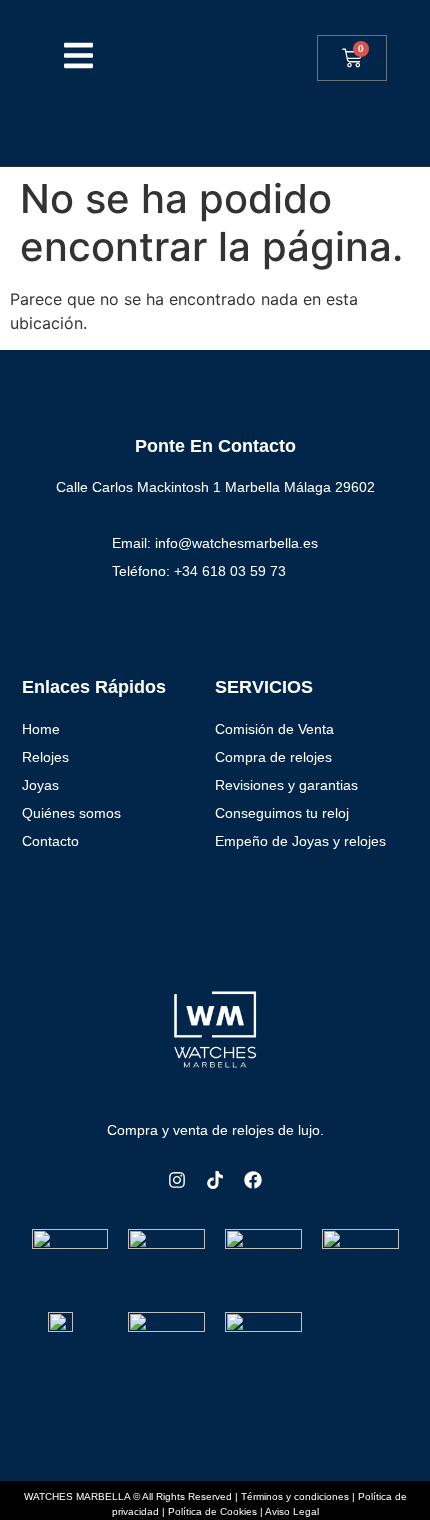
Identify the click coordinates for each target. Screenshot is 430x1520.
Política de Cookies (212, 1511)
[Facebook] (253, 1180)
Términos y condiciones (295, 1496)
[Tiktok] (215, 1180)
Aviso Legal (292, 1511)
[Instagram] (177, 1180)
